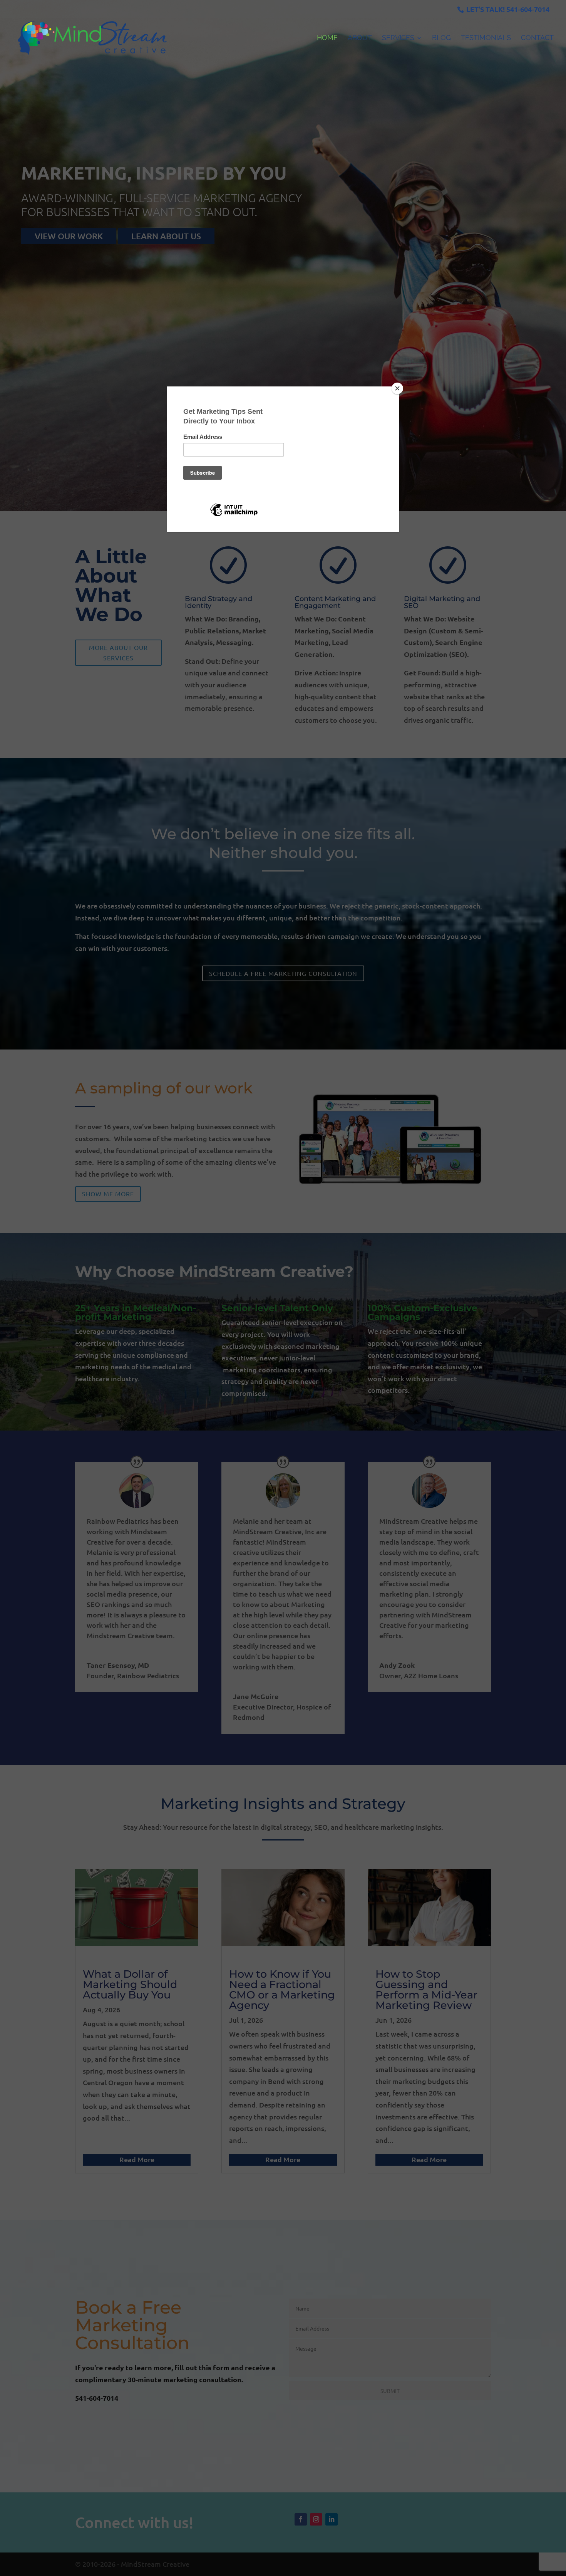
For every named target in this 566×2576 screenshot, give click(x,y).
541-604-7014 (528, 9)
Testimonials (486, 38)
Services (398, 38)
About (360, 38)
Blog (441, 38)
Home (327, 38)
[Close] (397, 388)
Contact (537, 38)
